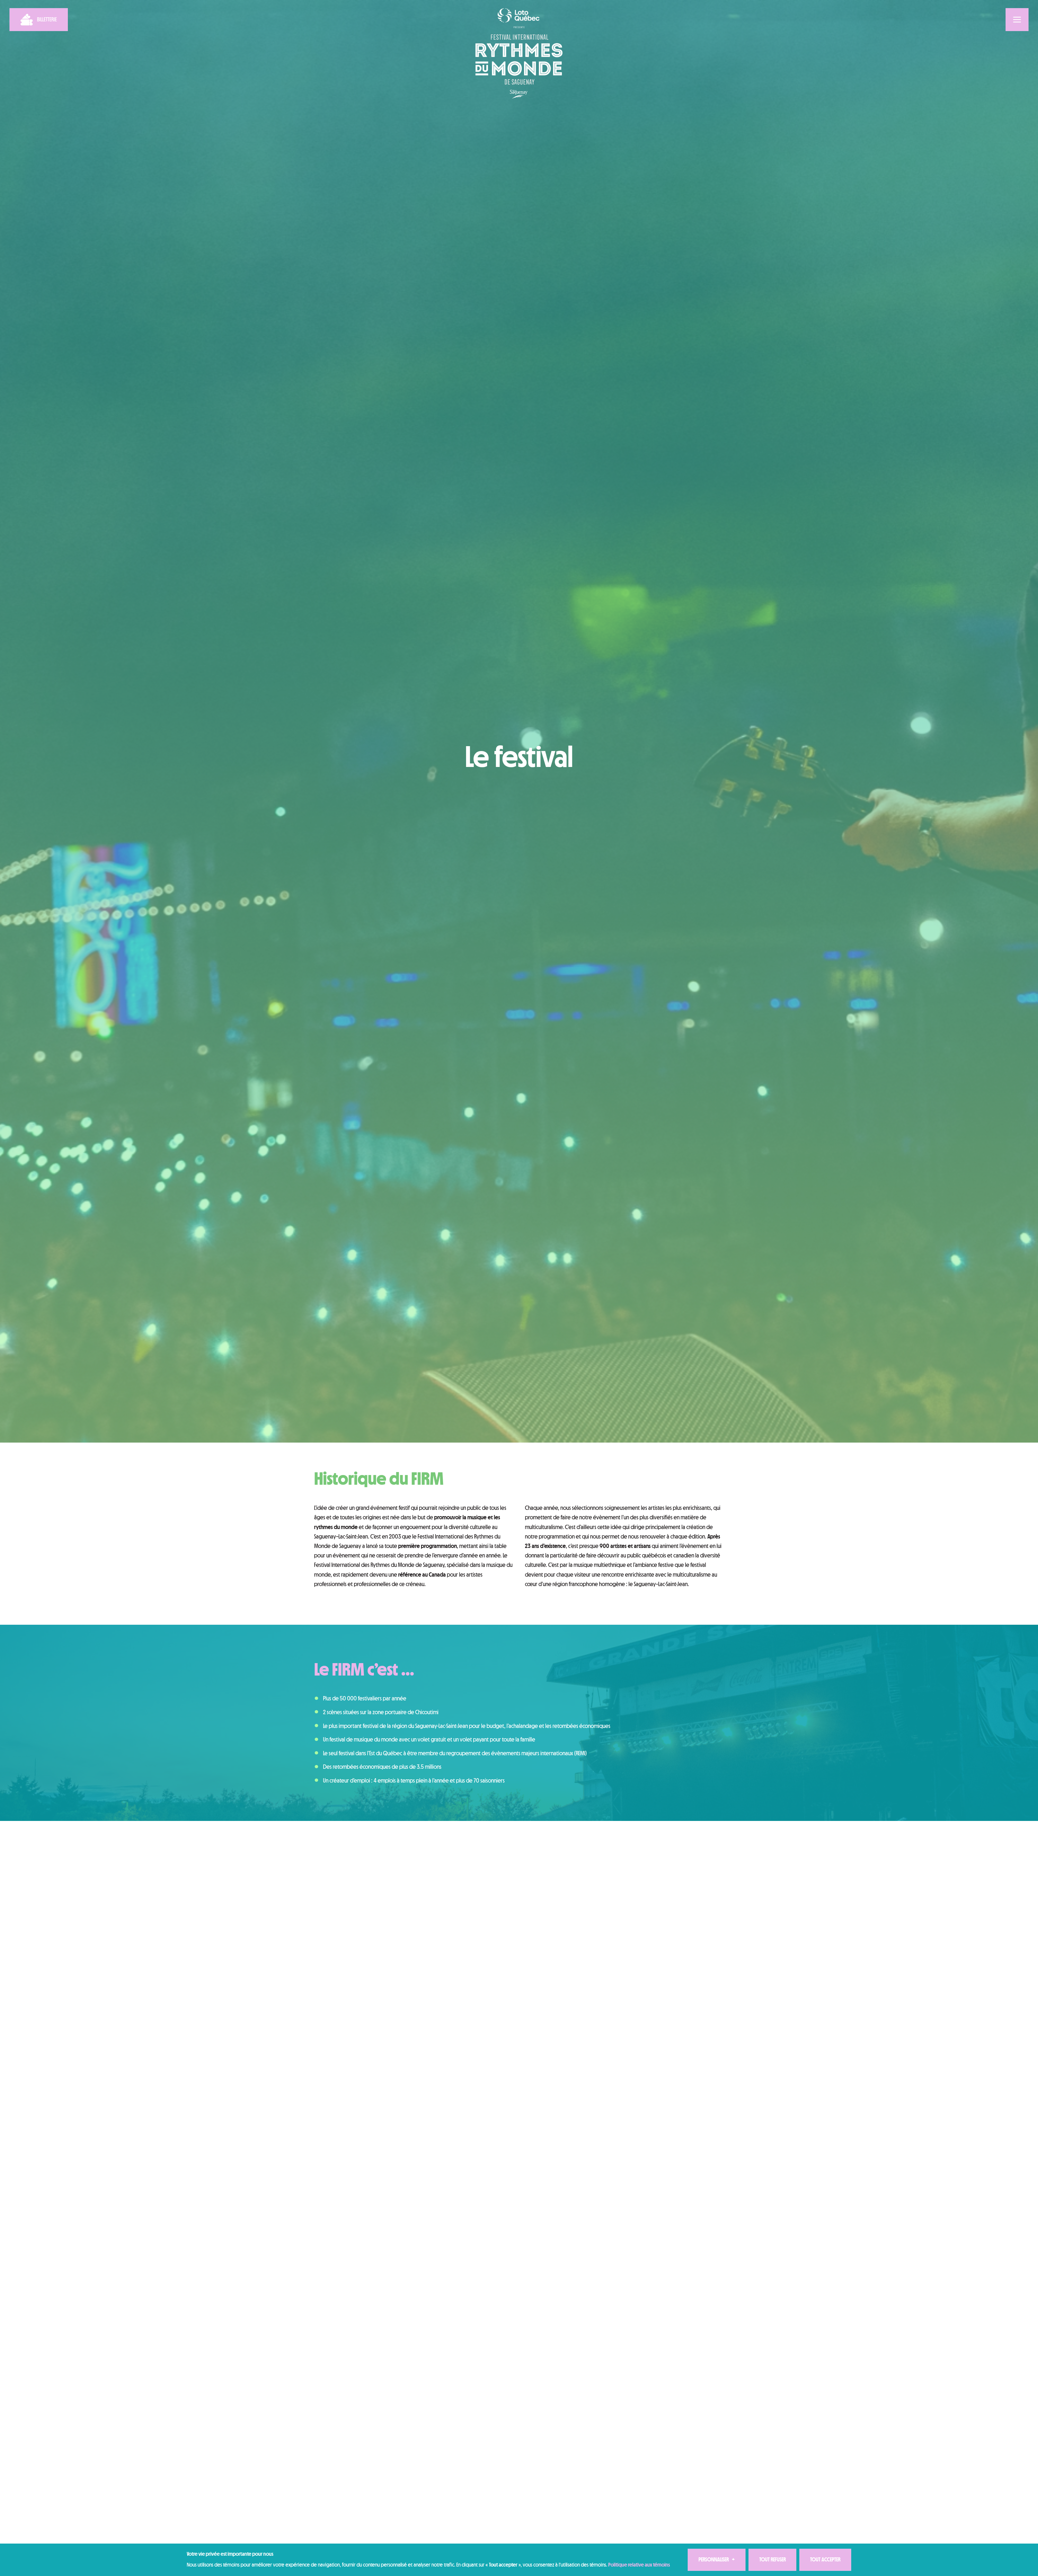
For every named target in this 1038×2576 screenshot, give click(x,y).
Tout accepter (825, 2560)
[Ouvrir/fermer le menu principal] (1017, 20)
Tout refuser (773, 2560)
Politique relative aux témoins (639, 2565)
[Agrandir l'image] (642, 2456)
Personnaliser (717, 2560)
